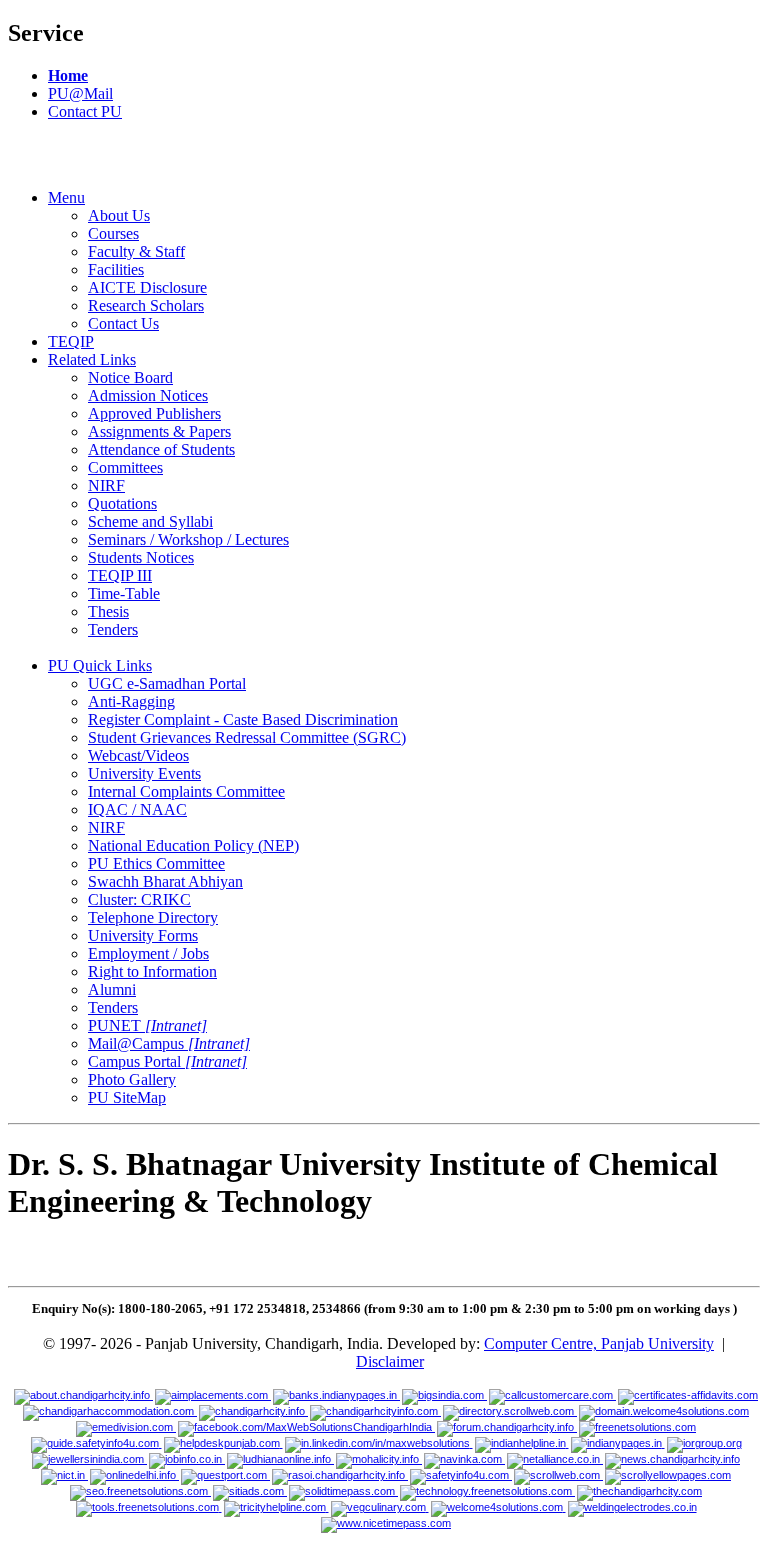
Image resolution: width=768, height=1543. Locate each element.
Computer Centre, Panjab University (599, 1343)
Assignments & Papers (159, 431)
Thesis (108, 611)
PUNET (147, 1025)
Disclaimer (390, 1361)
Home (68, 75)
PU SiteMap (127, 1097)
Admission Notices (148, 395)
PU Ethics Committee (156, 863)
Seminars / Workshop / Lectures (188, 539)
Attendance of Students (161, 449)
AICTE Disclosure (147, 287)
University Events (144, 773)
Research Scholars (146, 305)
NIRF (106, 485)
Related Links (92, 359)
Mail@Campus (169, 1043)
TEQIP (71, 341)
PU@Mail (80, 93)
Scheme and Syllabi (150, 521)
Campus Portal (167, 1061)
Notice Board (130, 377)
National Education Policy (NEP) (193, 845)
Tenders (113, 629)
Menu (66, 197)
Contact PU (85, 111)
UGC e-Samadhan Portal (167, 683)
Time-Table (124, 593)
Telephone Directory (153, 917)
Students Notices (141, 557)
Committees (125, 467)
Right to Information (152, 971)
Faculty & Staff (136, 251)
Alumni (112, 989)
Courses (113, 233)
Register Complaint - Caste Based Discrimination (243, 719)
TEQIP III (120, 575)
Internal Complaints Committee (186, 791)
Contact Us (123, 323)
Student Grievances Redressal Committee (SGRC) (247, 737)
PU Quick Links (100, 665)
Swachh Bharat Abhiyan (165, 881)
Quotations (122, 503)
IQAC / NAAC (137, 809)
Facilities (116, 269)
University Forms (143, 935)
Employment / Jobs (148, 953)
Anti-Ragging (131, 701)
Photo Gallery (132, 1079)
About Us (119, 215)
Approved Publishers (154, 413)
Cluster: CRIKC (139, 899)
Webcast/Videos (138, 755)
